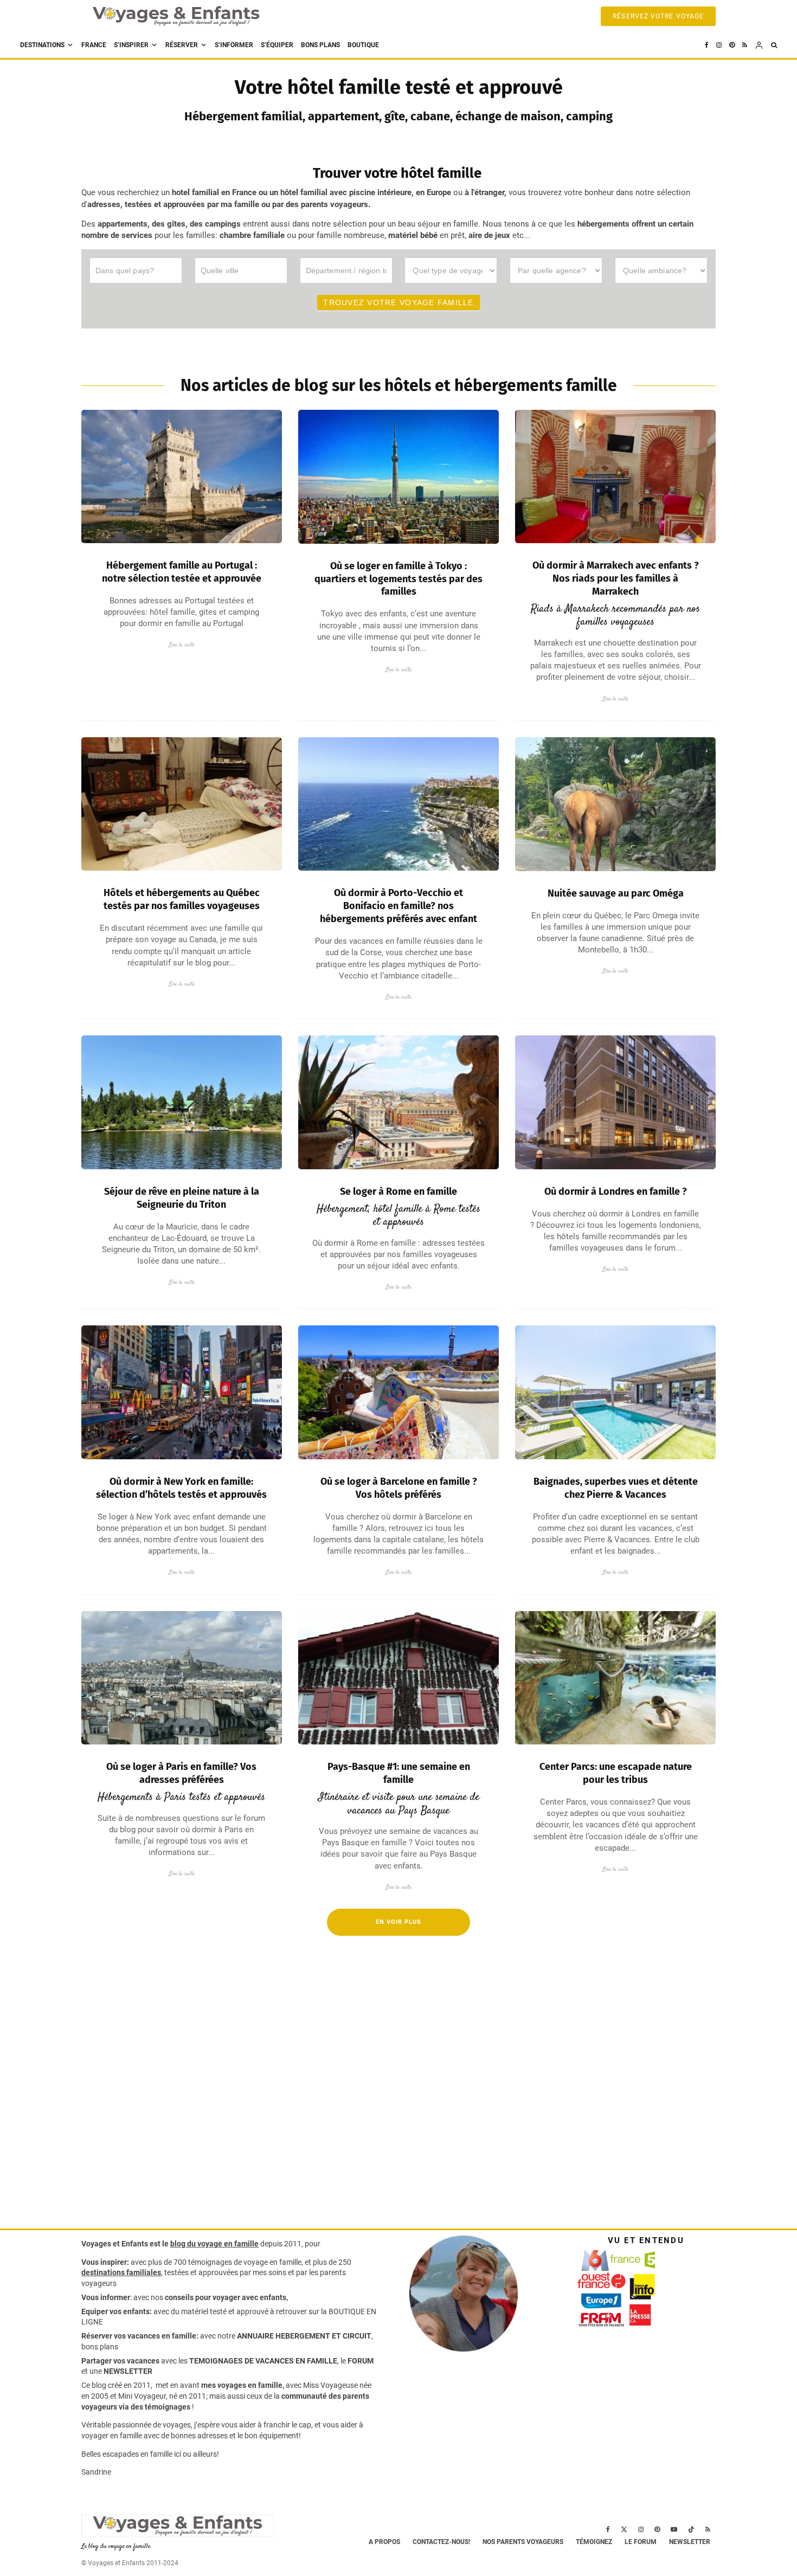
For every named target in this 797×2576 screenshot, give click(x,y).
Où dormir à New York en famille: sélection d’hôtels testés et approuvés (181, 1488)
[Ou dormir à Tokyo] (398, 476)
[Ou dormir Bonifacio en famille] (398, 804)
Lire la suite (182, 645)
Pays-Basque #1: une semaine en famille (399, 1773)
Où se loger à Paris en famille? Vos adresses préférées (181, 1773)
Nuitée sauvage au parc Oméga (616, 893)
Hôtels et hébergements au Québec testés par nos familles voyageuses (182, 899)
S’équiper (277, 45)
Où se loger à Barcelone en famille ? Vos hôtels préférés (399, 1488)
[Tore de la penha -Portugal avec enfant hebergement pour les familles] (182, 476)
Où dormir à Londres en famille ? (616, 1192)
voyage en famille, (273, 2262)
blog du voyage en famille (214, 2244)
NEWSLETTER (128, 2371)
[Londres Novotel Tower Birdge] (615, 1102)
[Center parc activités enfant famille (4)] (615, 1678)
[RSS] (745, 45)
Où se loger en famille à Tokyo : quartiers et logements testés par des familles (398, 579)
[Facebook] (707, 45)
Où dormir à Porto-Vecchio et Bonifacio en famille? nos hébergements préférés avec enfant (398, 906)
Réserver (182, 45)
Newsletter (690, 2542)
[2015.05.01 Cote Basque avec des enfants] (398, 1678)
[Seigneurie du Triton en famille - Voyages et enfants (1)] (182, 1102)
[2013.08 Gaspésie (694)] (182, 804)
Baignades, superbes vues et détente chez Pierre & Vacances (616, 1488)
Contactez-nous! (441, 2542)
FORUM (361, 2361)
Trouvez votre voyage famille (398, 302)
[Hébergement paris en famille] (182, 1678)
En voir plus (398, 1922)
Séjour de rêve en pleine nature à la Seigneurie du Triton (182, 1198)
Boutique (363, 45)
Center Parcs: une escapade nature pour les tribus (616, 1773)
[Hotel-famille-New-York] (182, 1392)
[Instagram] (719, 45)
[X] (624, 2529)
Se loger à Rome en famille (398, 1192)
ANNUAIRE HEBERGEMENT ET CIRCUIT (304, 2336)
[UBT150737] (615, 1392)
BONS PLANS (320, 45)
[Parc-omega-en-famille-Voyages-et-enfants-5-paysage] (615, 804)
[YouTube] (674, 2529)
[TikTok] (691, 2529)
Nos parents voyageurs (523, 2542)
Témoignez (594, 2542)
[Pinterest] (732, 45)
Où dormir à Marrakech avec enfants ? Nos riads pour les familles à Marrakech (616, 578)
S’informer (234, 45)
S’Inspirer (131, 45)
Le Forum (641, 2542)
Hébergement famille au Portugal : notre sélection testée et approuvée (182, 572)
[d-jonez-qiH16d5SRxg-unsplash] (398, 1392)
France (94, 45)
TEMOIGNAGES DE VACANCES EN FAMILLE (263, 2361)
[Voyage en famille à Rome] (398, 1102)
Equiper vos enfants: (117, 2311)
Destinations (42, 45)
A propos (384, 2542)
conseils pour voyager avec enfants (225, 2297)
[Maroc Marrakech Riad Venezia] (615, 476)
